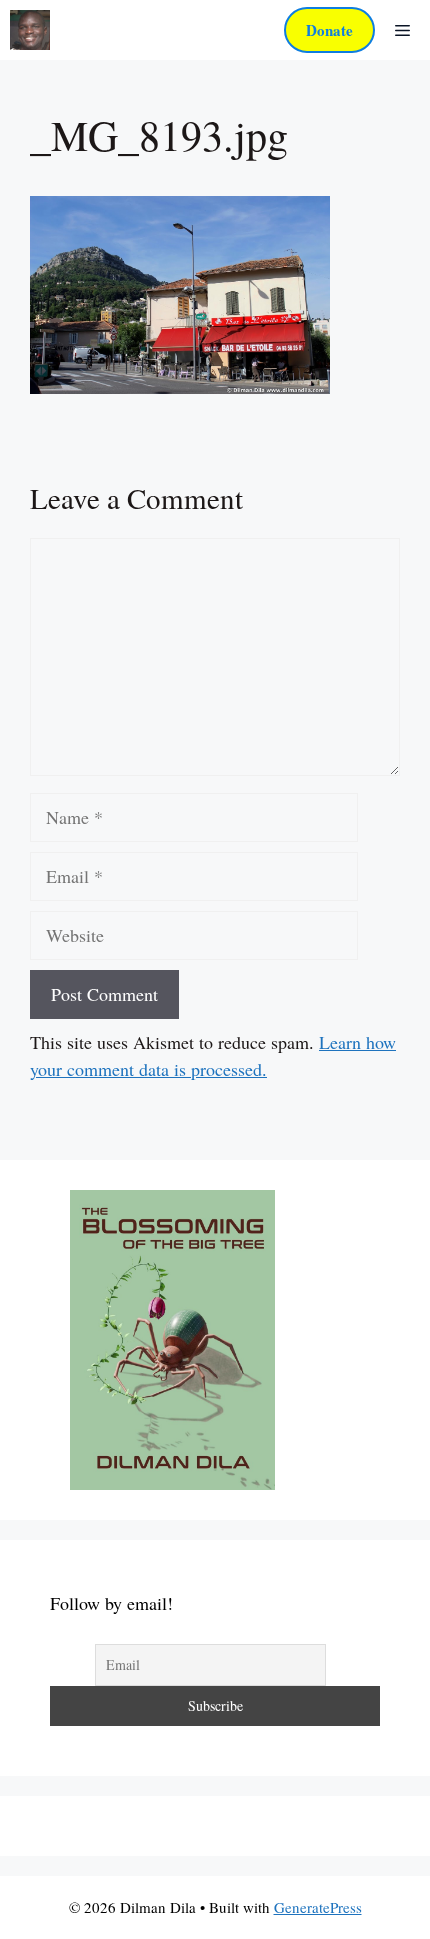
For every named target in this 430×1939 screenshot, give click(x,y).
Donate (329, 30)
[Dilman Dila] (30, 30)
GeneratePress (318, 1907)
